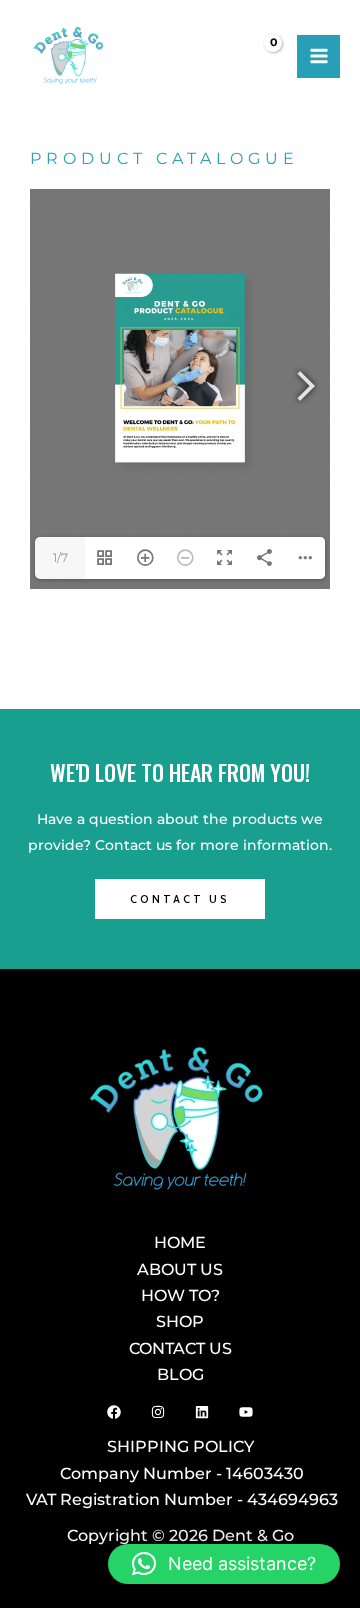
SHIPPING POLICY (180, 1446)
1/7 (60, 557)
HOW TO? (180, 1295)
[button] (224, 1564)
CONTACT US (180, 1348)
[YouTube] (246, 1412)
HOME (180, 1242)
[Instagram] (158, 1412)
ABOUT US (180, 1269)
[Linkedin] (202, 1412)
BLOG (180, 1374)
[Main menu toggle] (318, 56)
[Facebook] (114, 1412)
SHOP (180, 1321)
